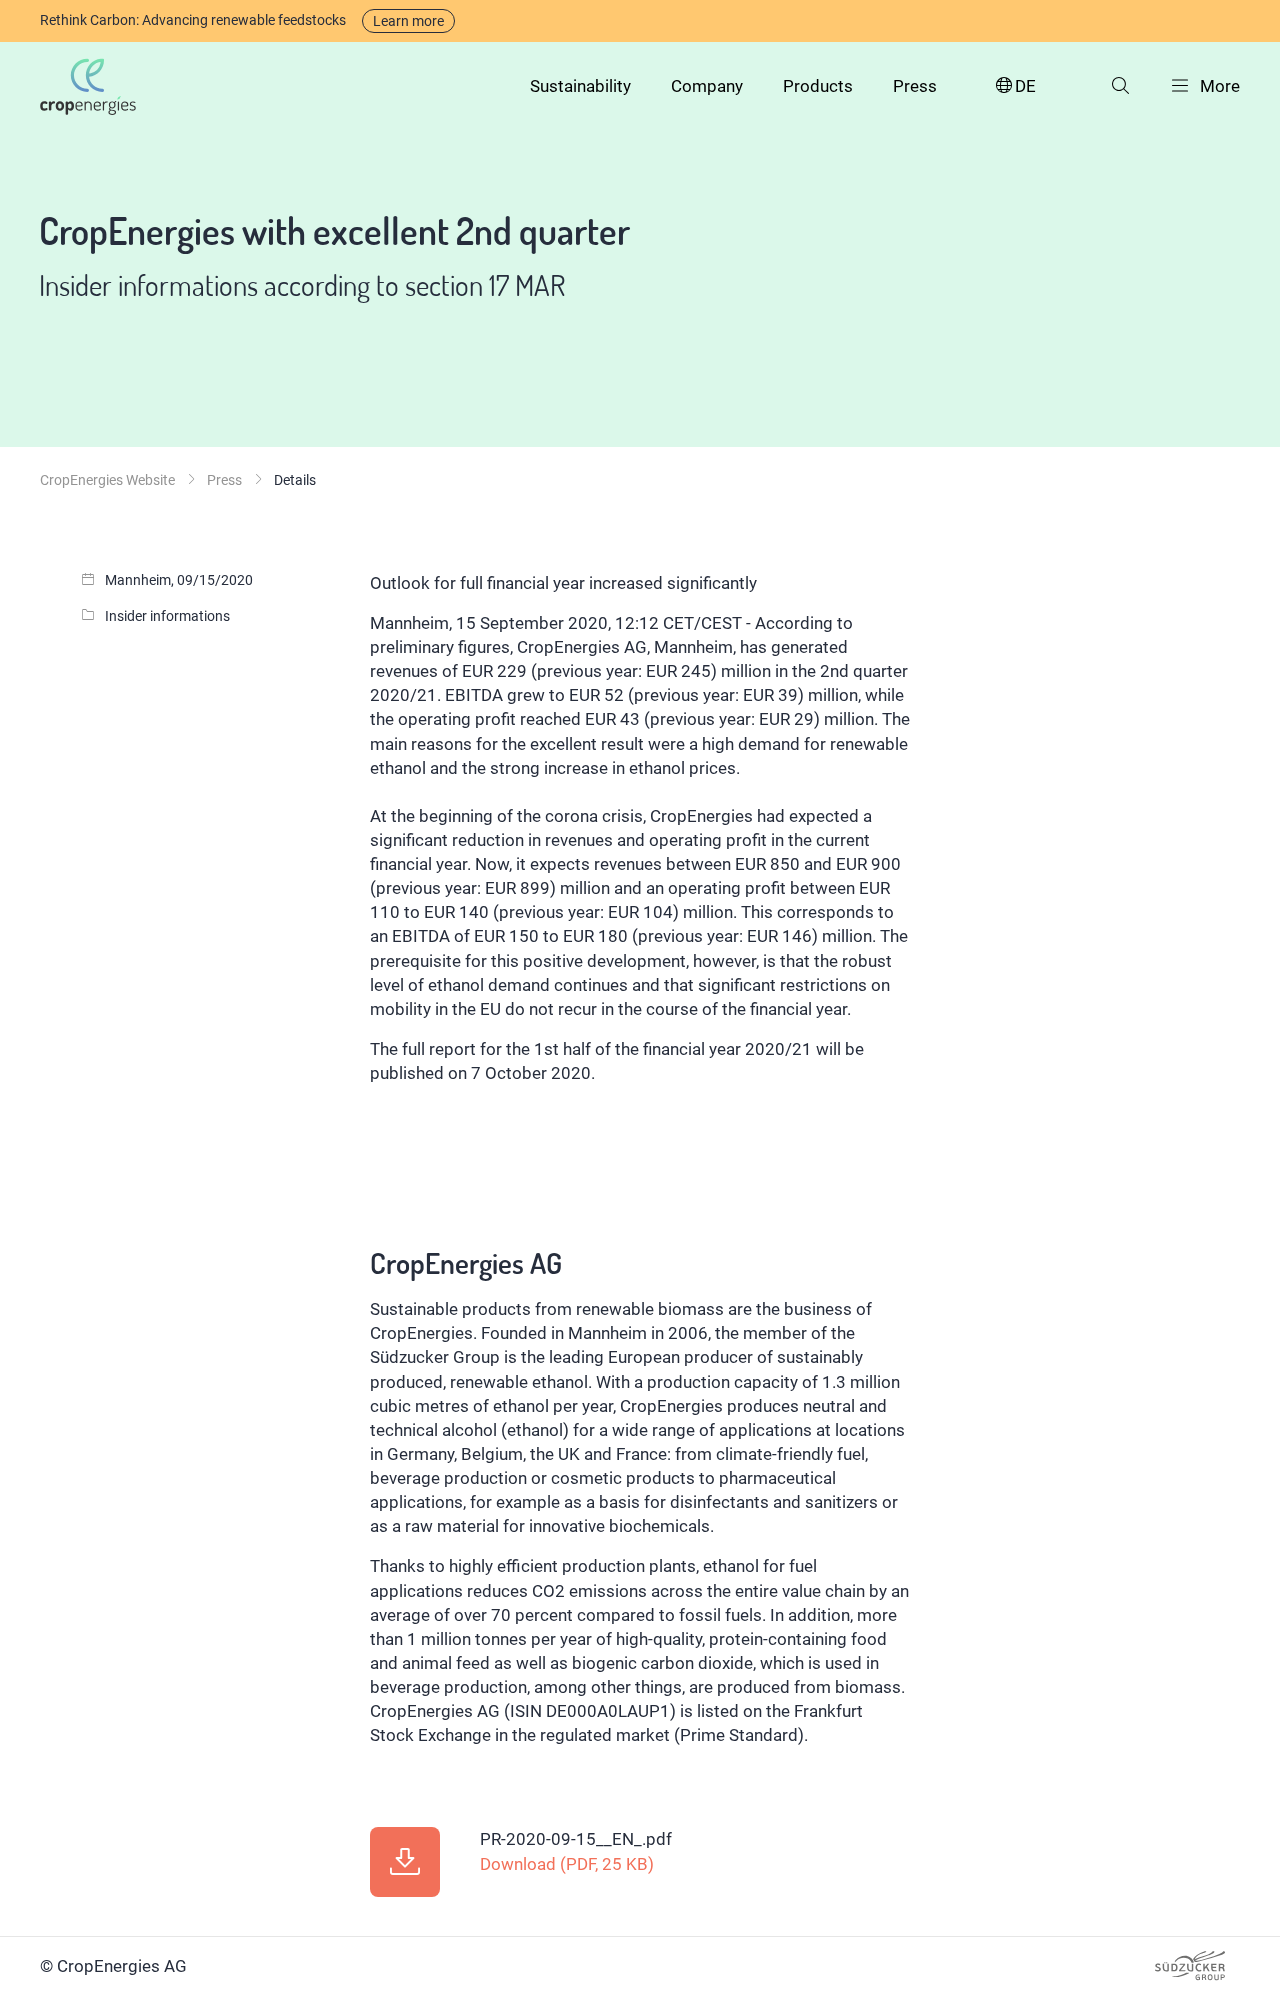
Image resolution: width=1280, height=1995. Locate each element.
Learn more (408, 21)
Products (818, 86)
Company (707, 86)
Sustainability (580, 86)
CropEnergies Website (107, 480)
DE (1025, 86)
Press (915, 86)
